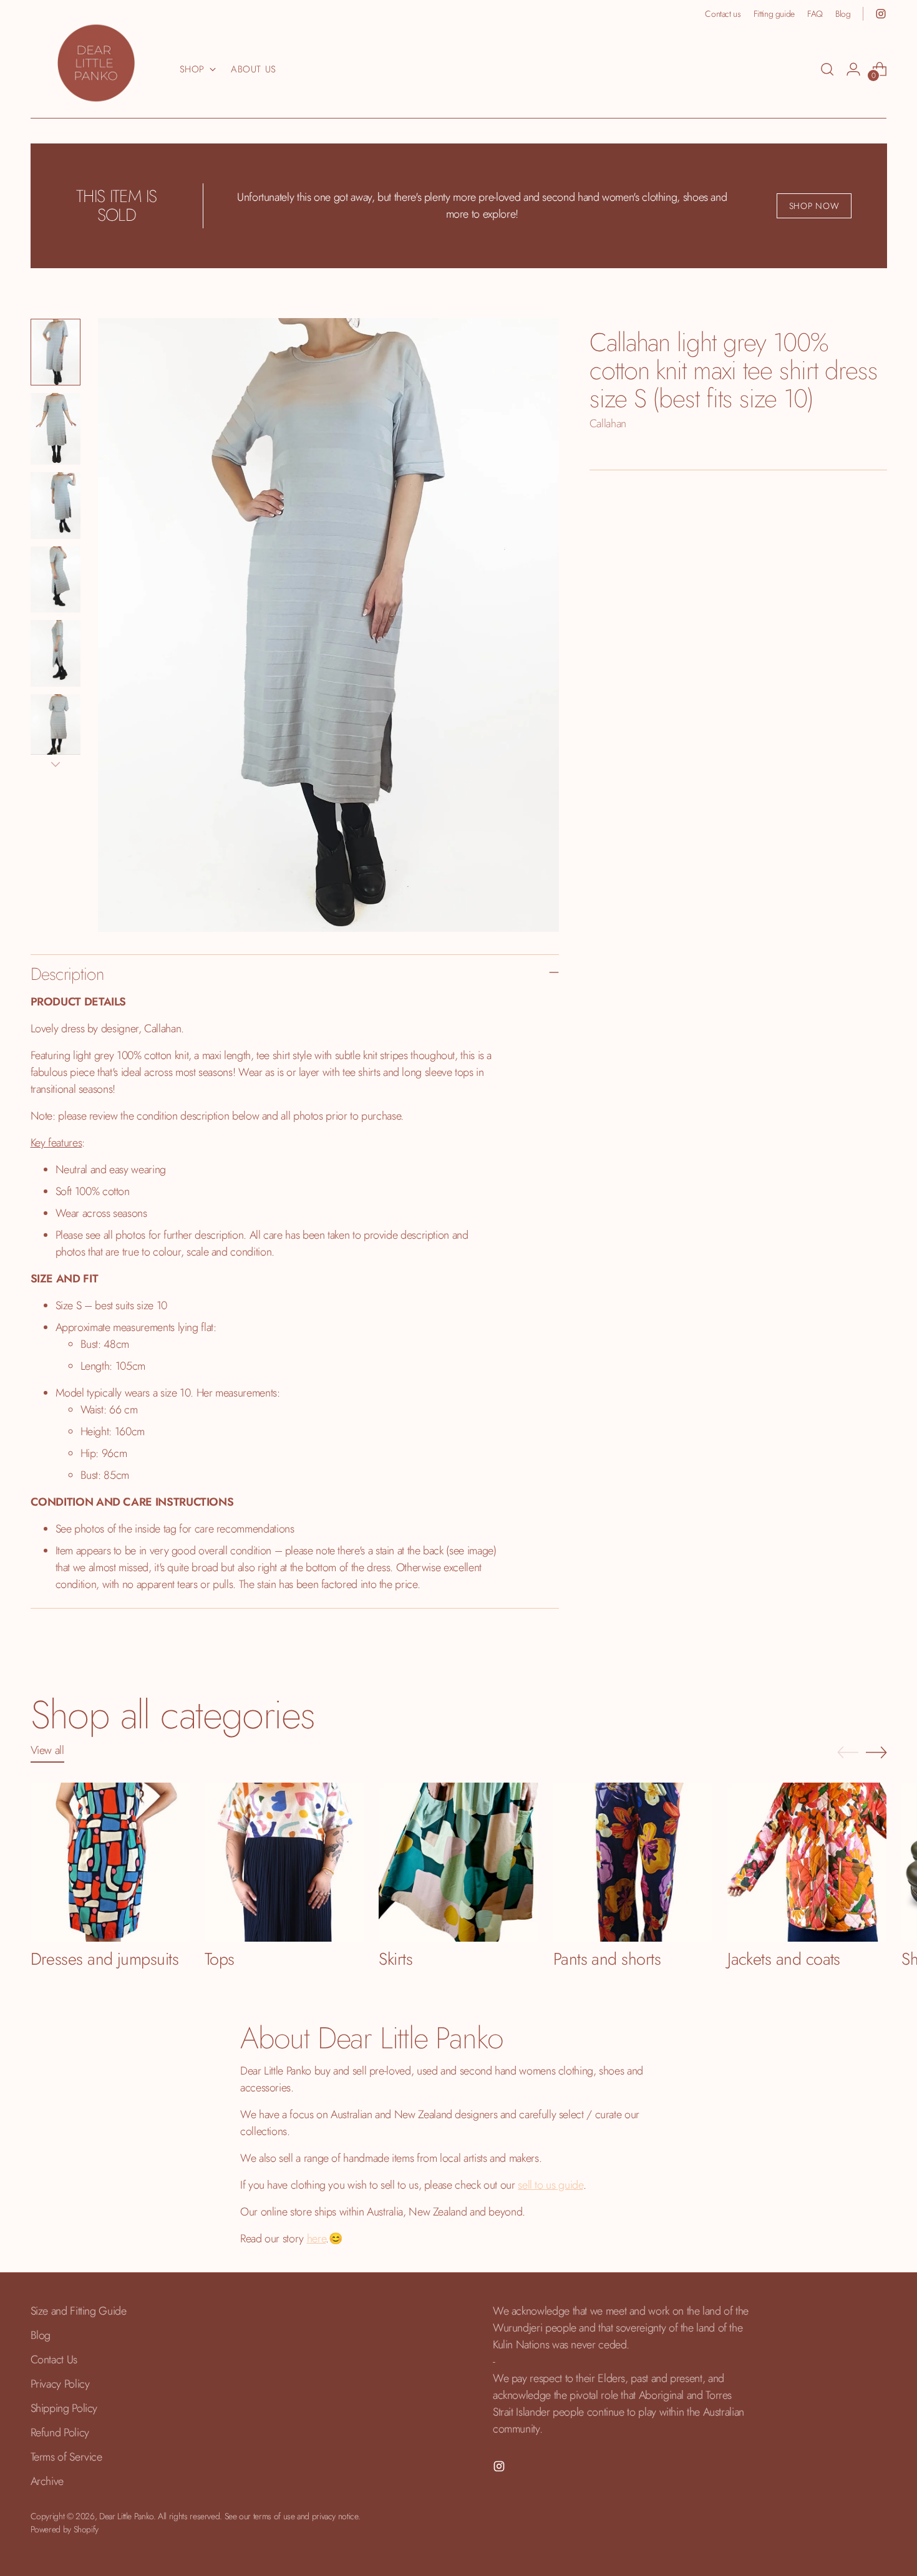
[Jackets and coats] (807, 1862)
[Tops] (284, 1862)
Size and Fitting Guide (79, 2311)
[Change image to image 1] (56, 352)
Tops (220, 1959)
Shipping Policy (64, 2408)
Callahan (608, 424)
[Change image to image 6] (56, 728)
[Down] (56, 764)
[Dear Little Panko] (96, 63)
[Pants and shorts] (633, 1862)
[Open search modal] (827, 69)
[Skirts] (458, 1862)
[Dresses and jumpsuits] (110, 1862)
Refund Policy (60, 2433)
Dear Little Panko (126, 2516)
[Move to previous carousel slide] (848, 1753)
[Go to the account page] (853, 69)
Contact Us (54, 2360)
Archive (47, 2481)
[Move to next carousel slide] (876, 1752)
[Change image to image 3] (56, 506)
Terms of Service (66, 2457)
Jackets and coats (784, 1959)
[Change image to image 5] (56, 653)
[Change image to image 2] (56, 429)
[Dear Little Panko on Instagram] (881, 14)
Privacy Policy (60, 2384)
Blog (41, 2335)
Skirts (395, 1959)
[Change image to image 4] (56, 580)
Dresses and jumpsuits (105, 1959)
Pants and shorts (607, 1959)
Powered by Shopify (65, 2529)
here (317, 2239)
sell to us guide (550, 2185)
